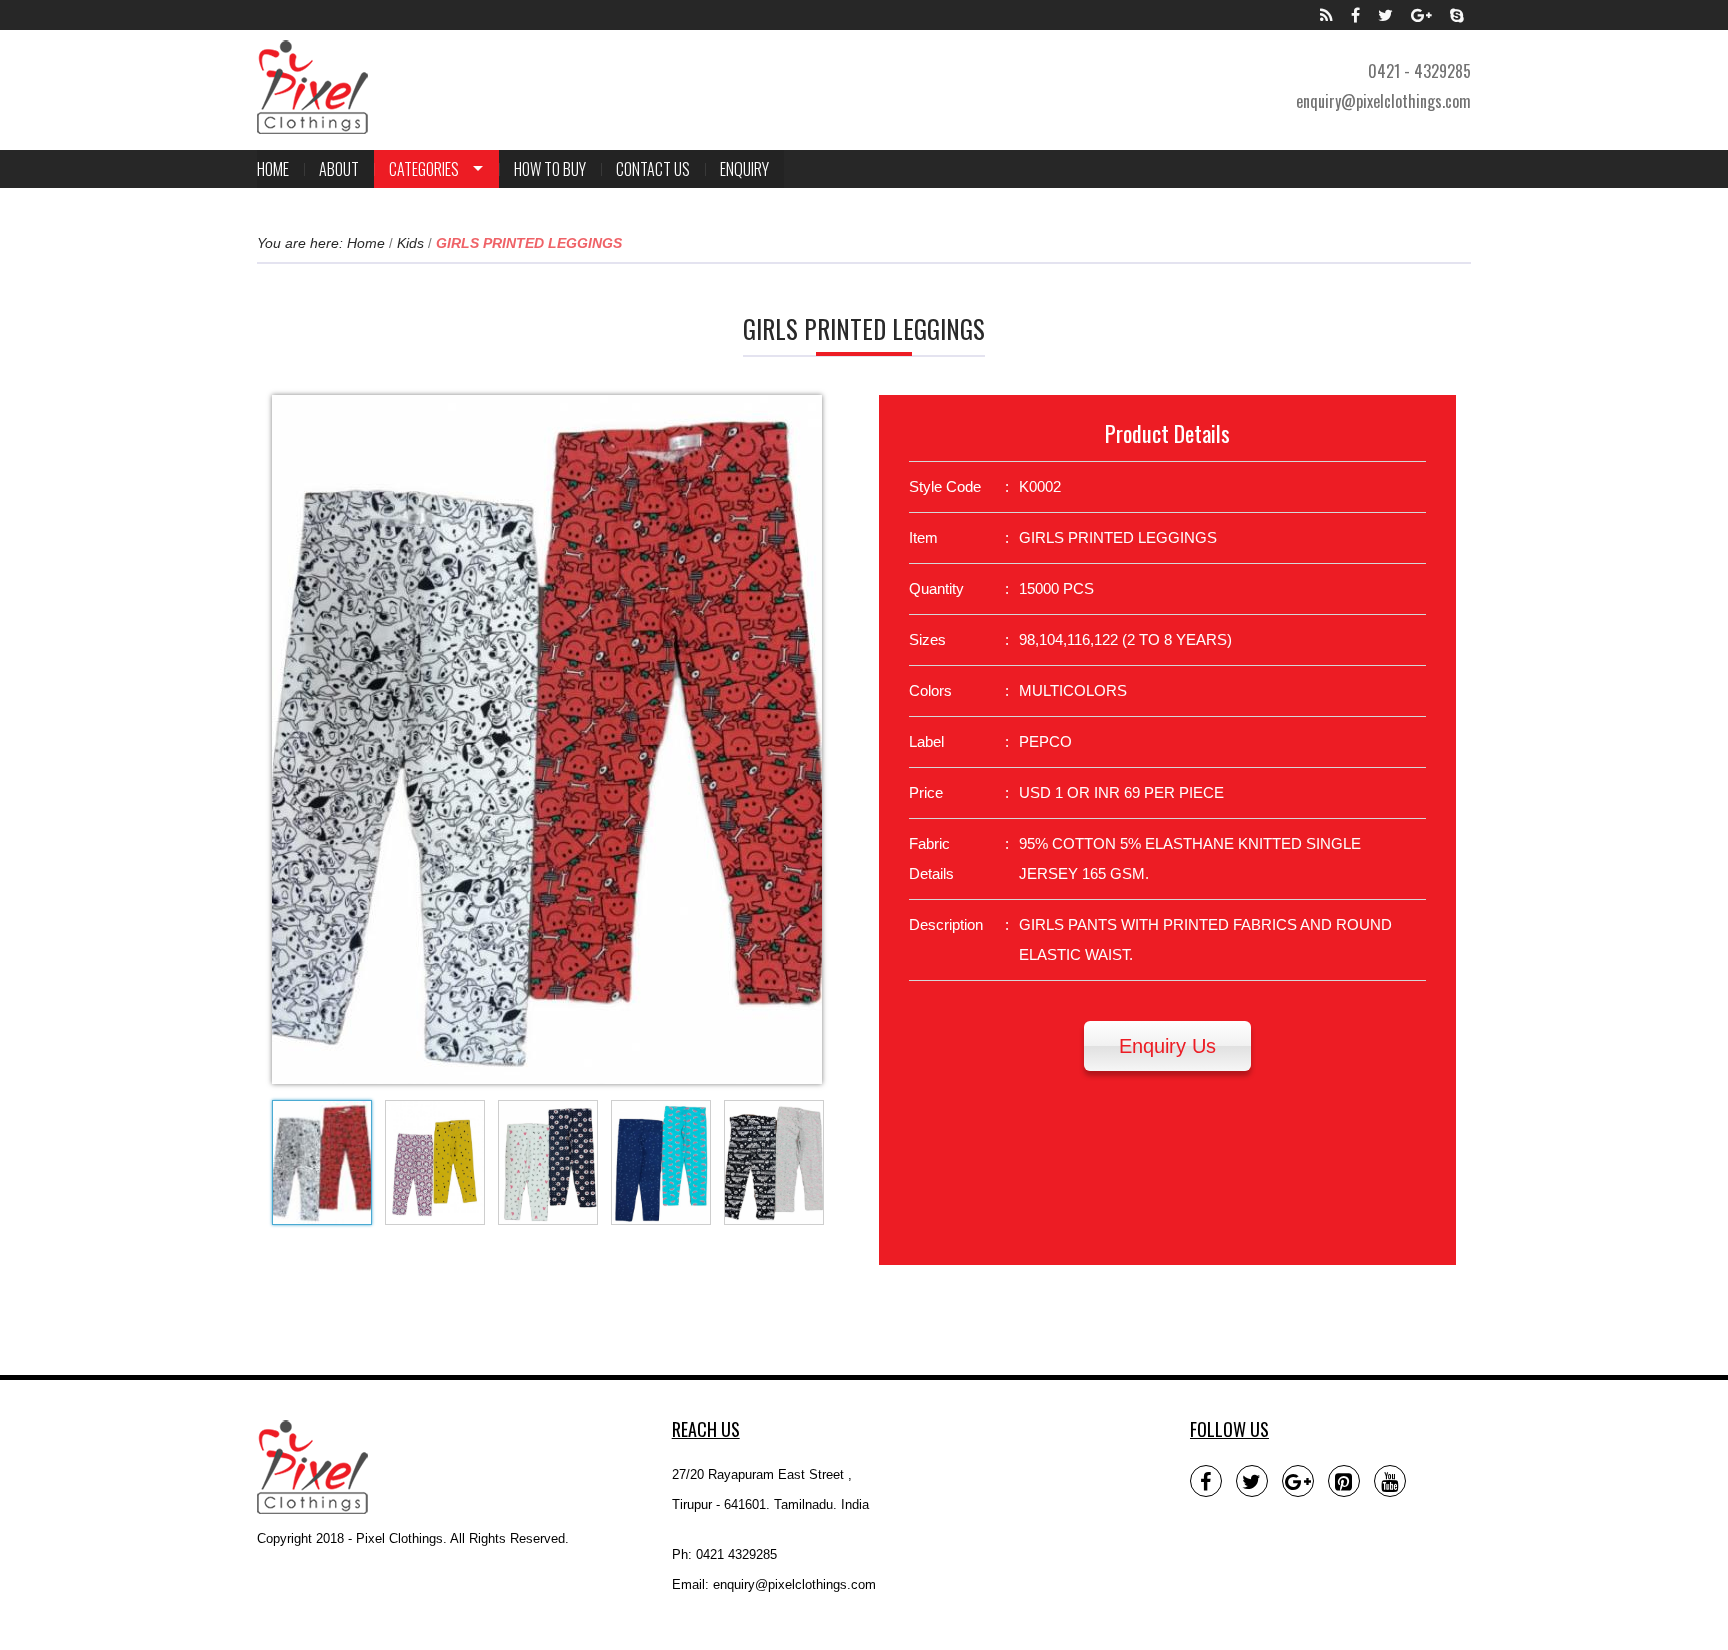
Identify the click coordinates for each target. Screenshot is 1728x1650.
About (339, 169)
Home (273, 169)
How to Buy (550, 169)
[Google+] (1421, 15)
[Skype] (1457, 15)
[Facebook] (1355, 15)
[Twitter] (1385, 15)
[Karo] (312, 87)
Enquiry (744, 169)
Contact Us (653, 169)
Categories (424, 169)
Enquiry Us (1167, 1046)
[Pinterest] (1344, 1481)
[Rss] (1326, 15)
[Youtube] (1390, 1481)
